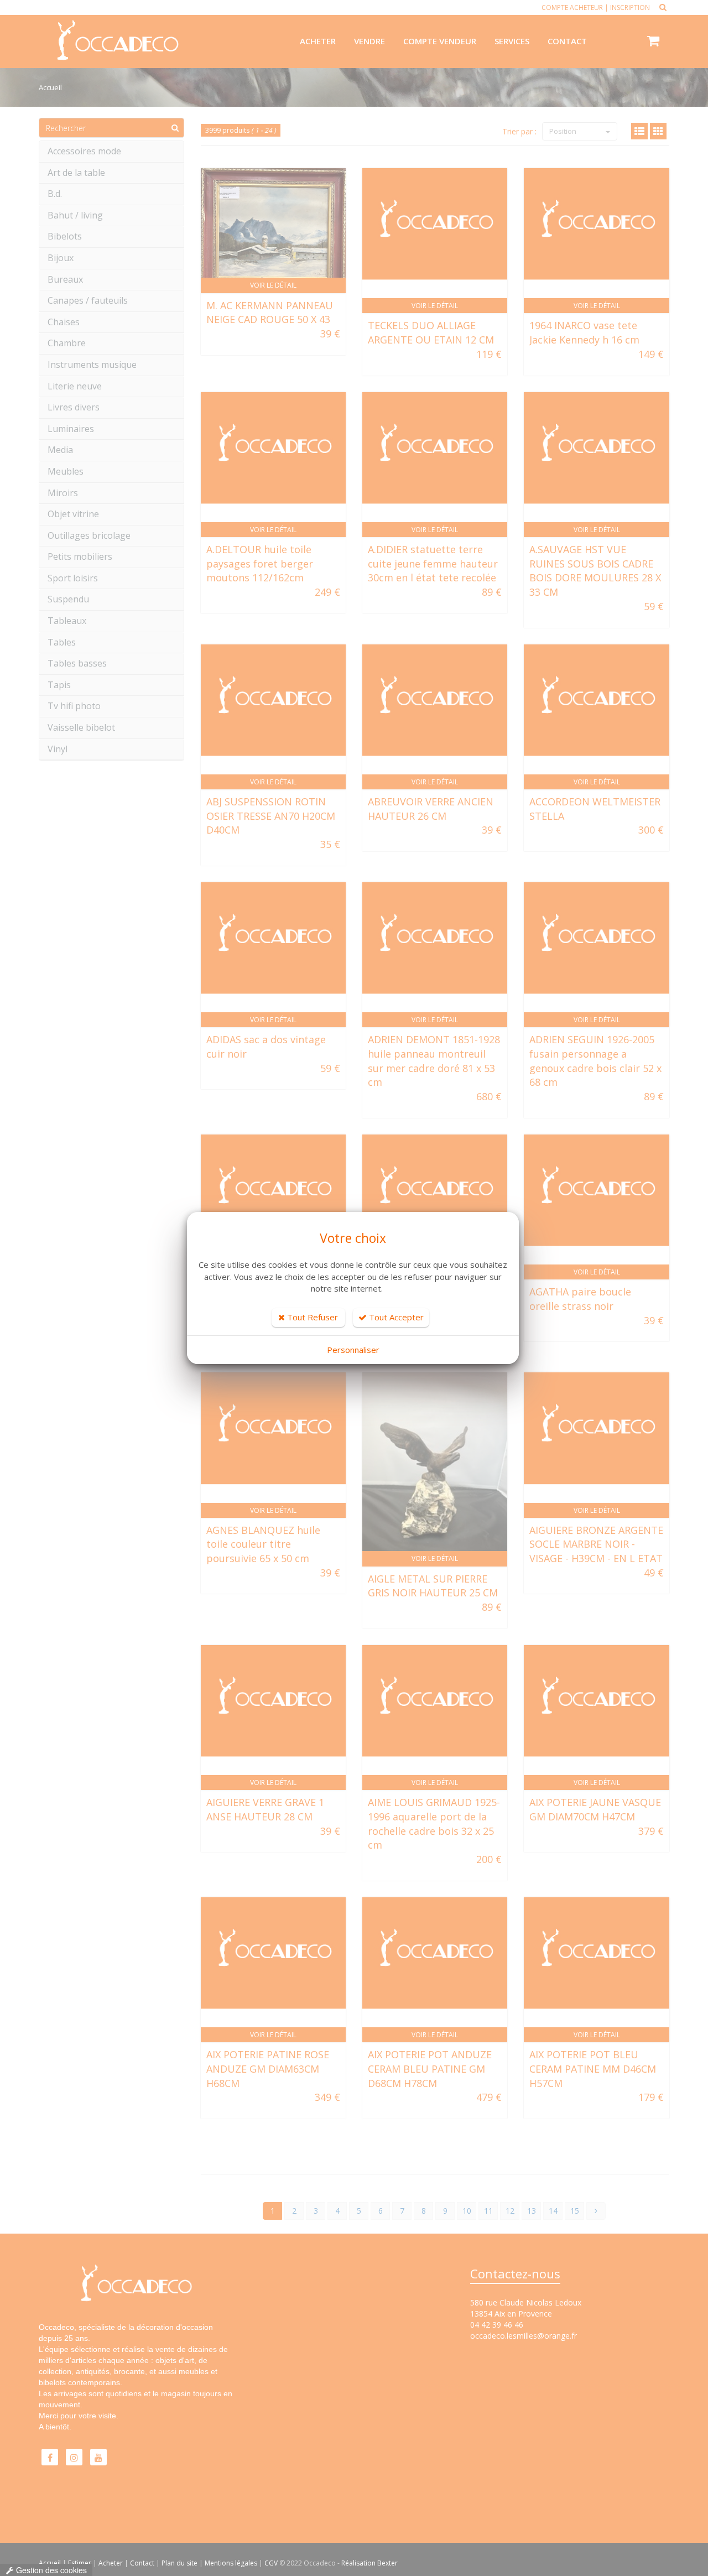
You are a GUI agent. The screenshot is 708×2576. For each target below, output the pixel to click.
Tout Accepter (395, 1317)
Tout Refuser (311, 1317)
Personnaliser (353, 1350)
